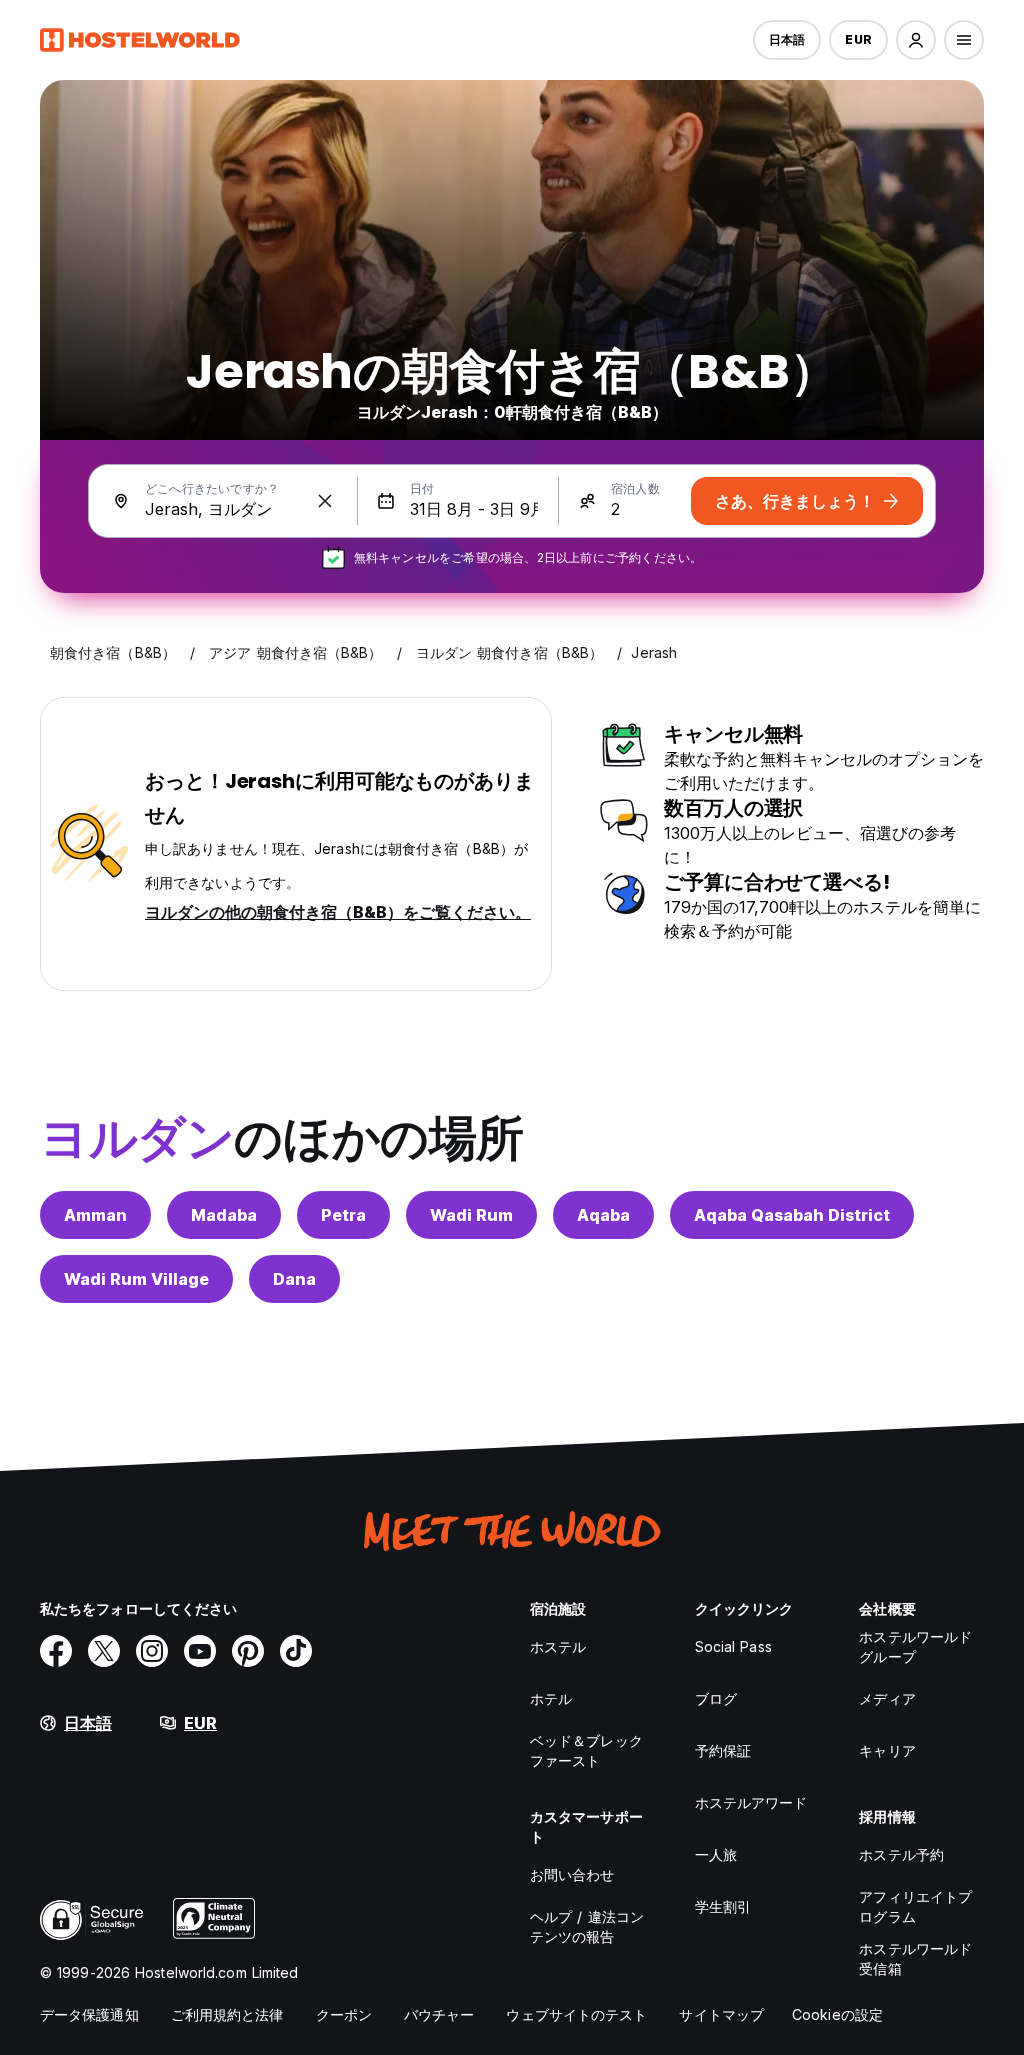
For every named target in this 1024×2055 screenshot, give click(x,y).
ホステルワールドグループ (915, 1646)
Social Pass (733, 1646)
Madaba (224, 1215)
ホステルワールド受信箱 (915, 1958)
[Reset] (325, 501)
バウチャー (439, 2014)
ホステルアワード (751, 1802)
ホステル (558, 1646)
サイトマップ (721, 2014)
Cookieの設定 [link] (837, 2014)
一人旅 (716, 1854)
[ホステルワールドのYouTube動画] (200, 1651)
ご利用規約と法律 (227, 2014)
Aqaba (603, 1215)
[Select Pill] (916, 40)
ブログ (716, 1698)
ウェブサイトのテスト (576, 2014)
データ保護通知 (89, 2014)
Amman (95, 1215)
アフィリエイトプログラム (915, 1906)
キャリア (887, 1750)
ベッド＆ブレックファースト (586, 1750)
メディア (887, 1698)
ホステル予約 (901, 1854)
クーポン (344, 2014)
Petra (343, 1215)
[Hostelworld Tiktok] (296, 1651)
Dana (294, 1279)
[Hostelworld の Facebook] (56, 1651)
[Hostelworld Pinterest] (248, 1651)
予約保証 (723, 1750)
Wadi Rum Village (136, 1279)
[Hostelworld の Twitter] (104, 1651)
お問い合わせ (572, 1874)
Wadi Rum (471, 1215)
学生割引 (723, 1906)
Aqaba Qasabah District (792, 1215)
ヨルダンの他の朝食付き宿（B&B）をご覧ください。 (338, 912)
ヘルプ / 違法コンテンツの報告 (587, 1926)
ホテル (551, 1698)
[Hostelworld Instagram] (152, 1651)
